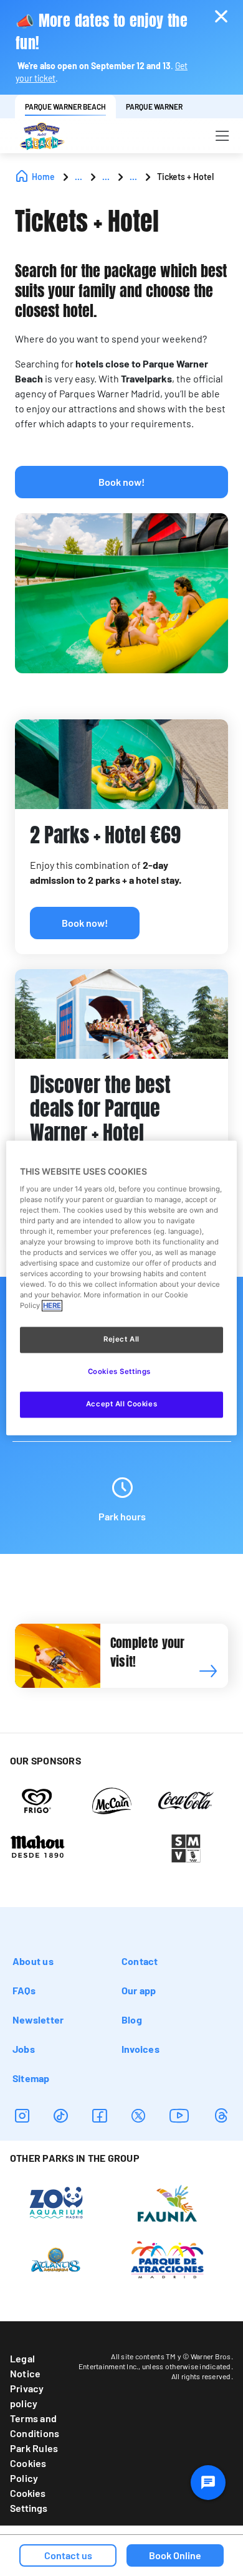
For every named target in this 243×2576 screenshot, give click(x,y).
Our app (139, 1990)
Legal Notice (25, 2366)
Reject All (121, 1340)
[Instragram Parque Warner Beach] (22, 2115)
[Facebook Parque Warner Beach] (99, 2115)
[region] (122, 1288)
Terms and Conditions (35, 2426)
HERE (52, 1306)
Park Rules (34, 2448)
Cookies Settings (29, 2500)
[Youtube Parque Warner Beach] (179, 2115)
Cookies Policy (28, 2470)
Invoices (141, 2049)
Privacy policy (27, 2396)
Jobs (24, 2049)
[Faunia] (167, 2202)
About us (33, 1961)
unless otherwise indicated (187, 2366)
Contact (140, 1961)
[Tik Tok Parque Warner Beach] (61, 2115)
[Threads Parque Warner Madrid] (221, 2115)
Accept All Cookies (121, 1404)
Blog (132, 2020)
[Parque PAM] (167, 2258)
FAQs (24, 1990)
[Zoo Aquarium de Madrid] (56, 2202)
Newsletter (38, 2020)
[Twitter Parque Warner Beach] (138, 2115)
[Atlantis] (56, 2258)
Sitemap (31, 2078)
